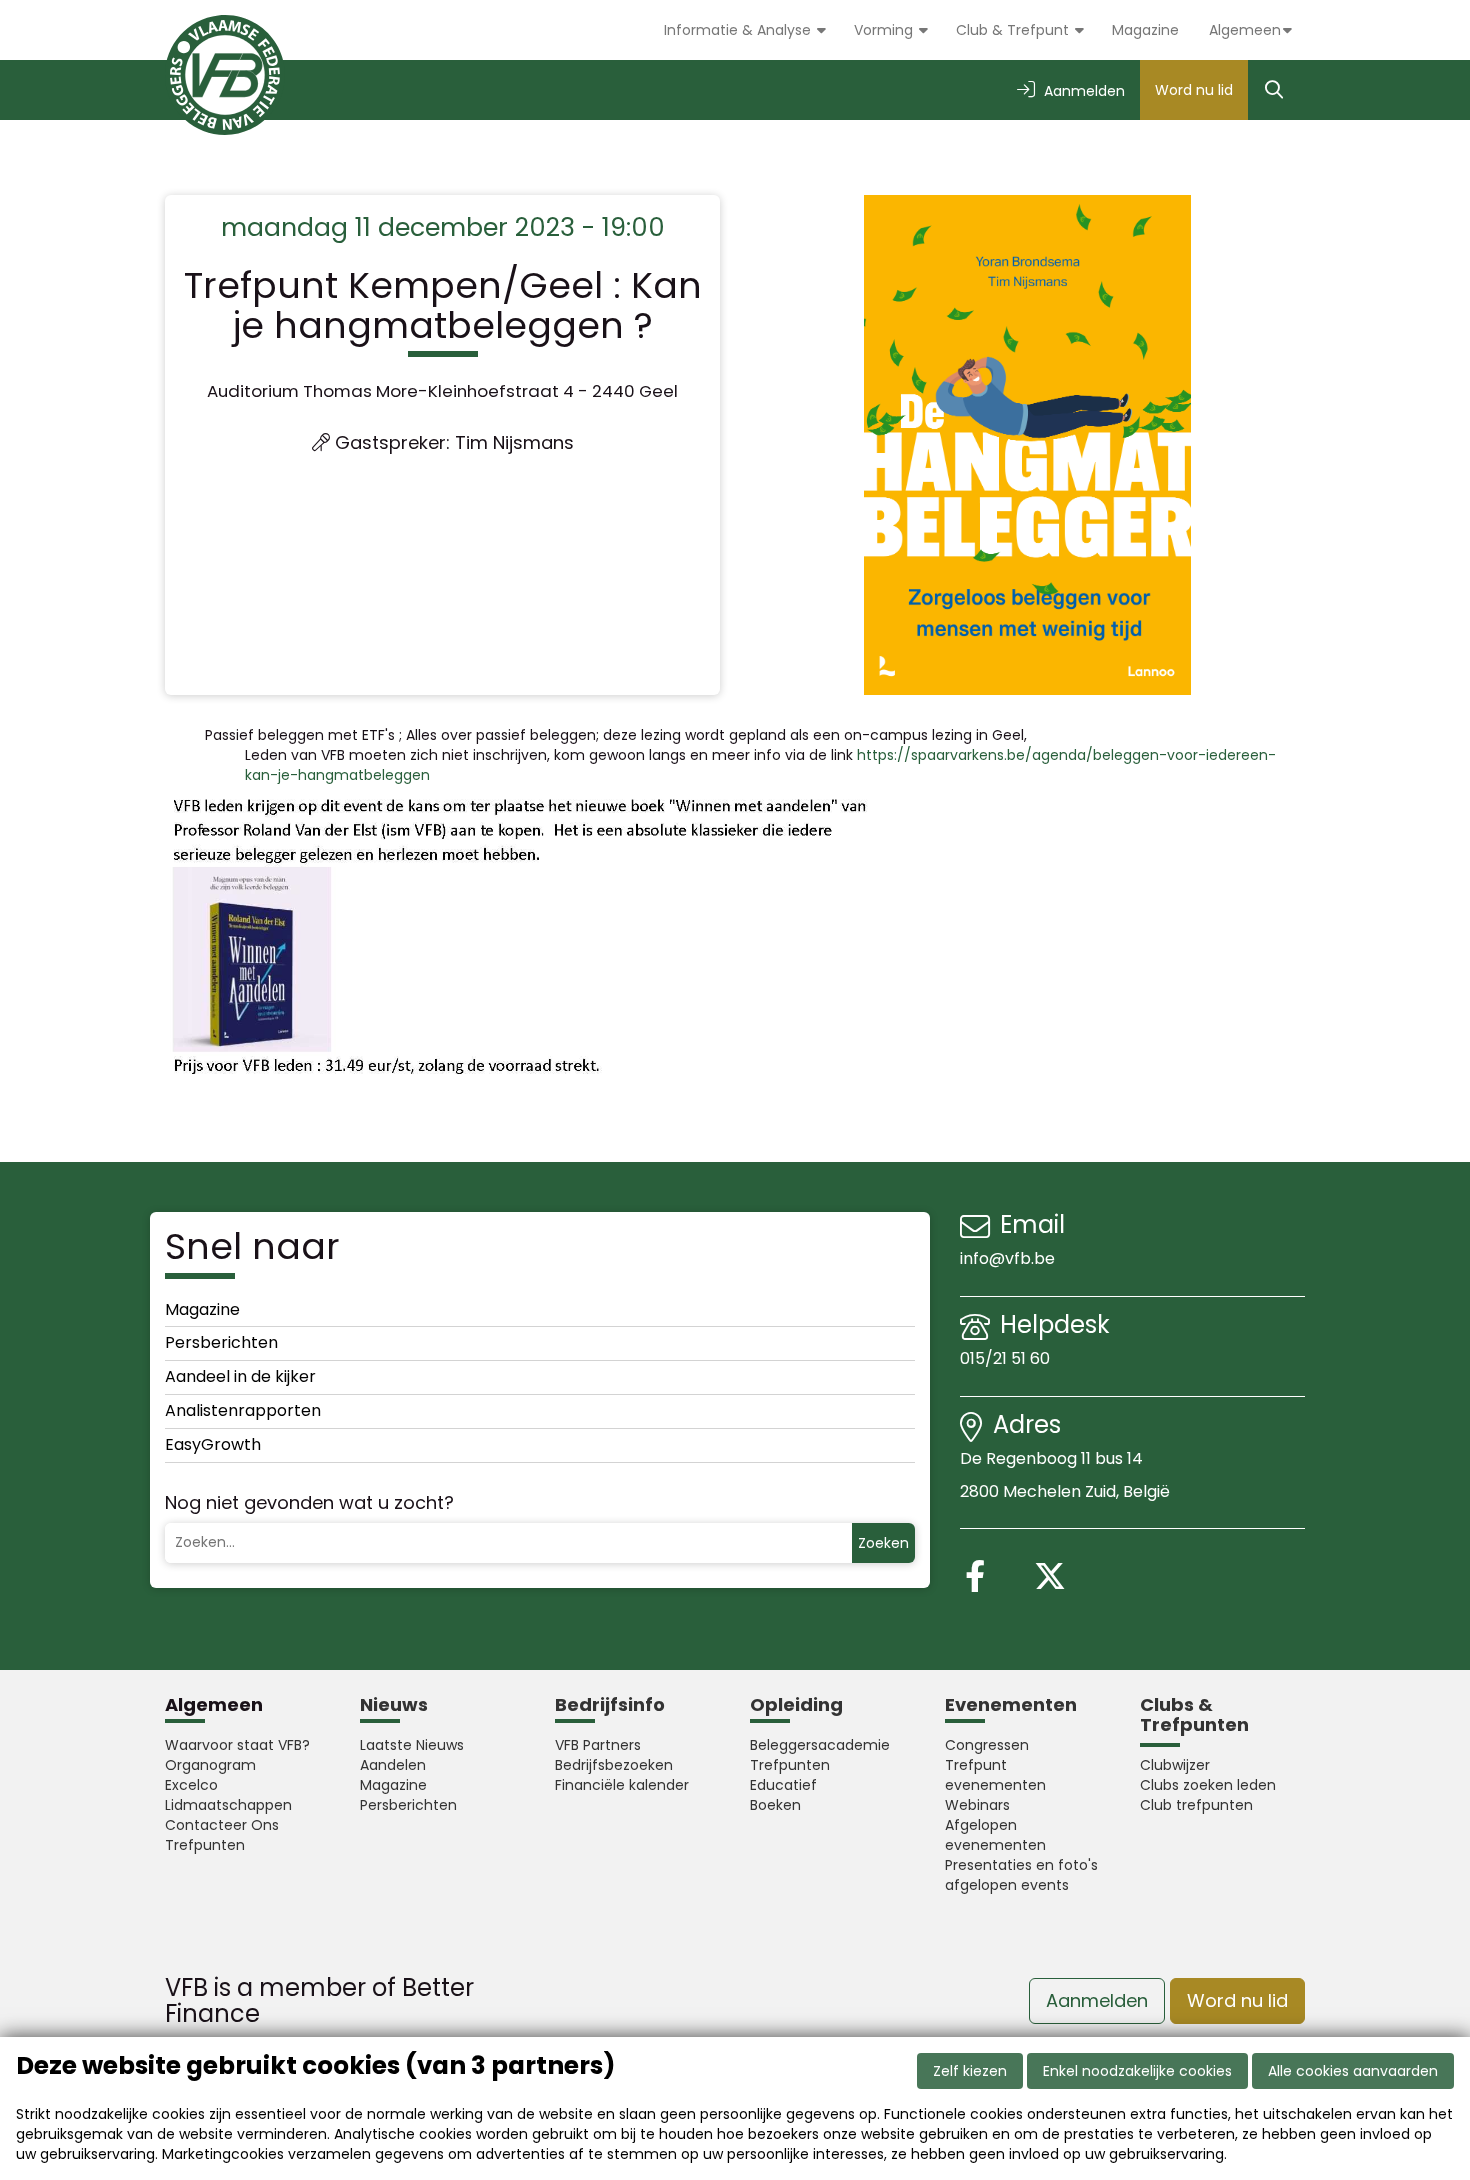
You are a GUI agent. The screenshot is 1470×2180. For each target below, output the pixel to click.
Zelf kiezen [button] (970, 2071)
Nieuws (394, 1704)
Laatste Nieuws (412, 1745)
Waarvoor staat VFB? (237, 1745)
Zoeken (883, 1543)
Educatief (783, 1785)
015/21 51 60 (1007, 1358)
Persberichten (221, 1342)
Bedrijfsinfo (610, 1704)
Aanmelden (1097, 2000)
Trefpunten (205, 1845)
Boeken (775, 1805)
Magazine (1145, 30)
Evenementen (1011, 1704)
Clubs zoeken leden (1208, 1785)
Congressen (987, 1745)
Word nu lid (1194, 90)
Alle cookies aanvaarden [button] (1353, 2071)
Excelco (191, 1785)
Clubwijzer (1175, 1765)
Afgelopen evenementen (995, 1835)
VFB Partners (598, 1745)
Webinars (977, 1805)
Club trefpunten (1196, 1805)
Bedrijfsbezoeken (614, 1765)
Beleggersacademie (820, 1745)
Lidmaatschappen (228, 1805)
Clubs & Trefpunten (1194, 1714)
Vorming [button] (885, 30)
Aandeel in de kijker (240, 1376)
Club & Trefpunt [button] (1014, 30)
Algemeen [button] (1245, 30)
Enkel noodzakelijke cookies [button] (1137, 2071)
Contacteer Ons (222, 1825)
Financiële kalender (622, 1785)
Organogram (210, 1765)
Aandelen (393, 1765)
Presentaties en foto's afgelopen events (1021, 1875)
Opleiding (796, 1704)
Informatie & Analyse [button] (739, 30)
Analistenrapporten (243, 1410)
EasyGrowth (213, 1444)
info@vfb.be (1007, 1258)
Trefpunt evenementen (995, 1775)
